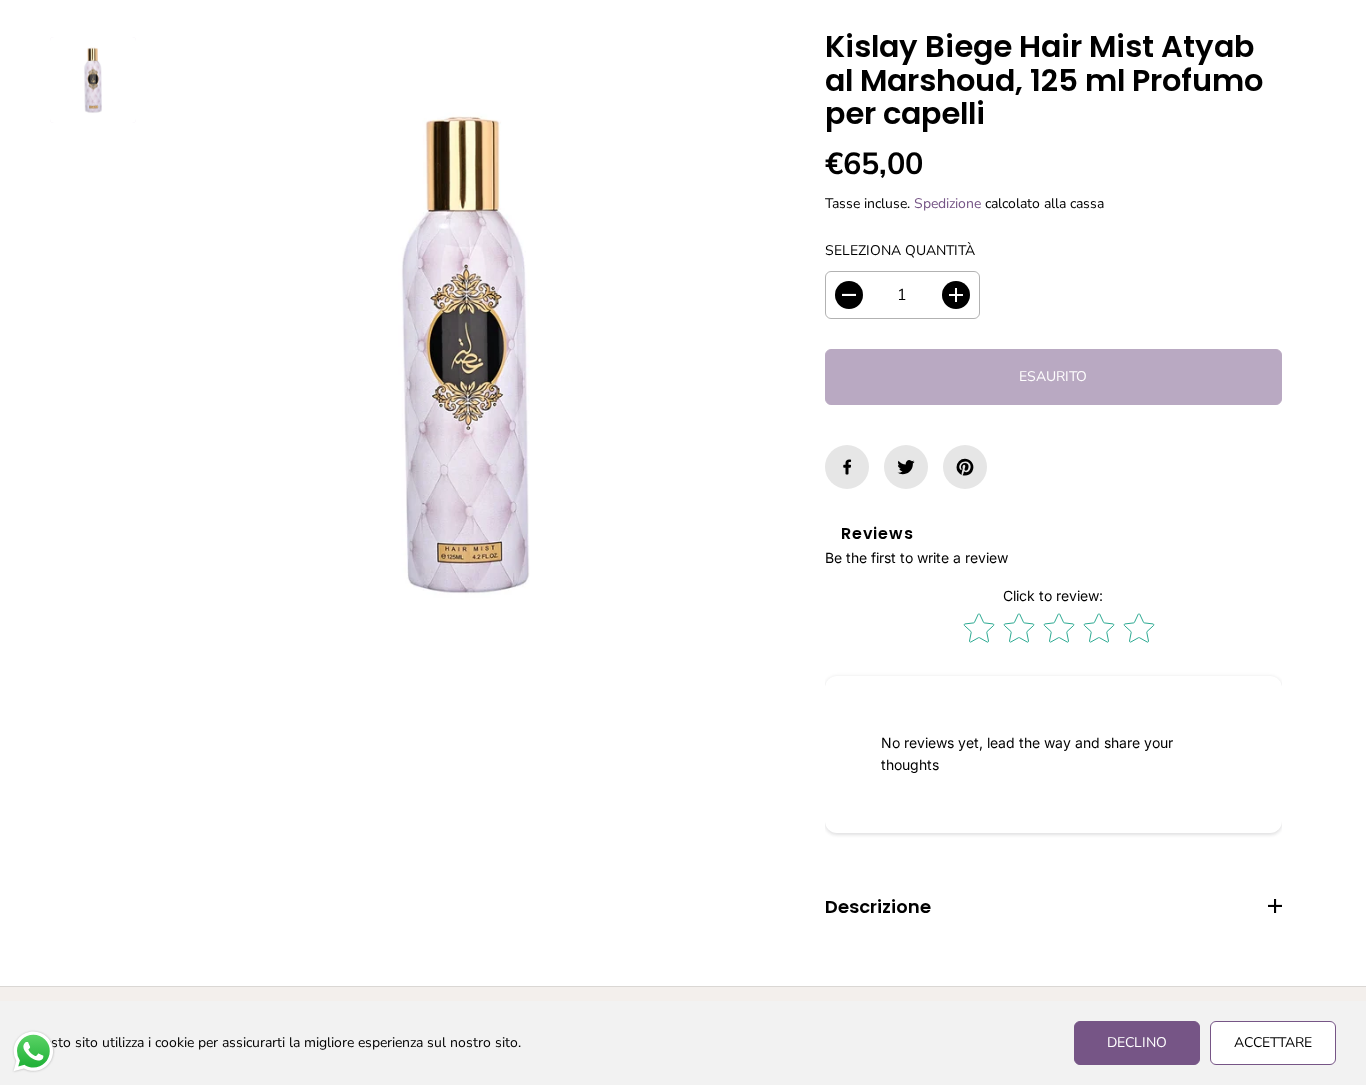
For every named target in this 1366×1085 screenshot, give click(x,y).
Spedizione (947, 203)
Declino (1137, 1042)
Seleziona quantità (900, 250)
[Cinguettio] (906, 467)
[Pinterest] (965, 467)
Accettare (1273, 1042)
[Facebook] (847, 467)
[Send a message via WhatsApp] (33, 1051)
